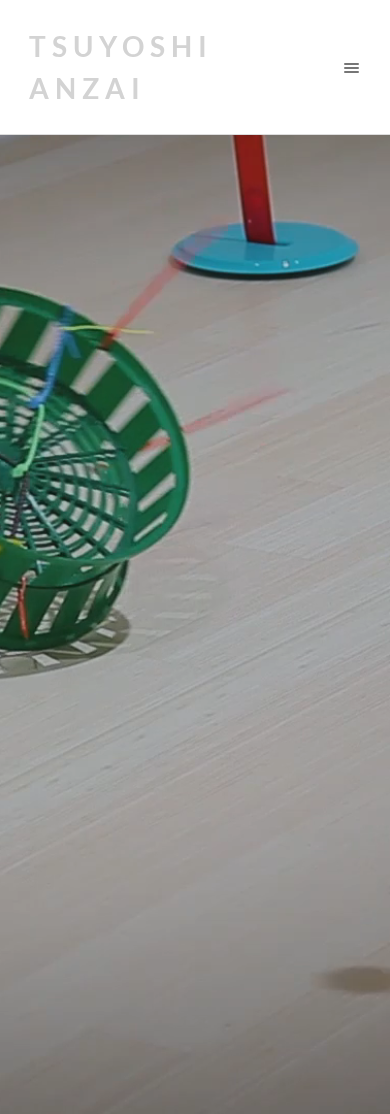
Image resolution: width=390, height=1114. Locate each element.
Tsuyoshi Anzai (121, 67)
